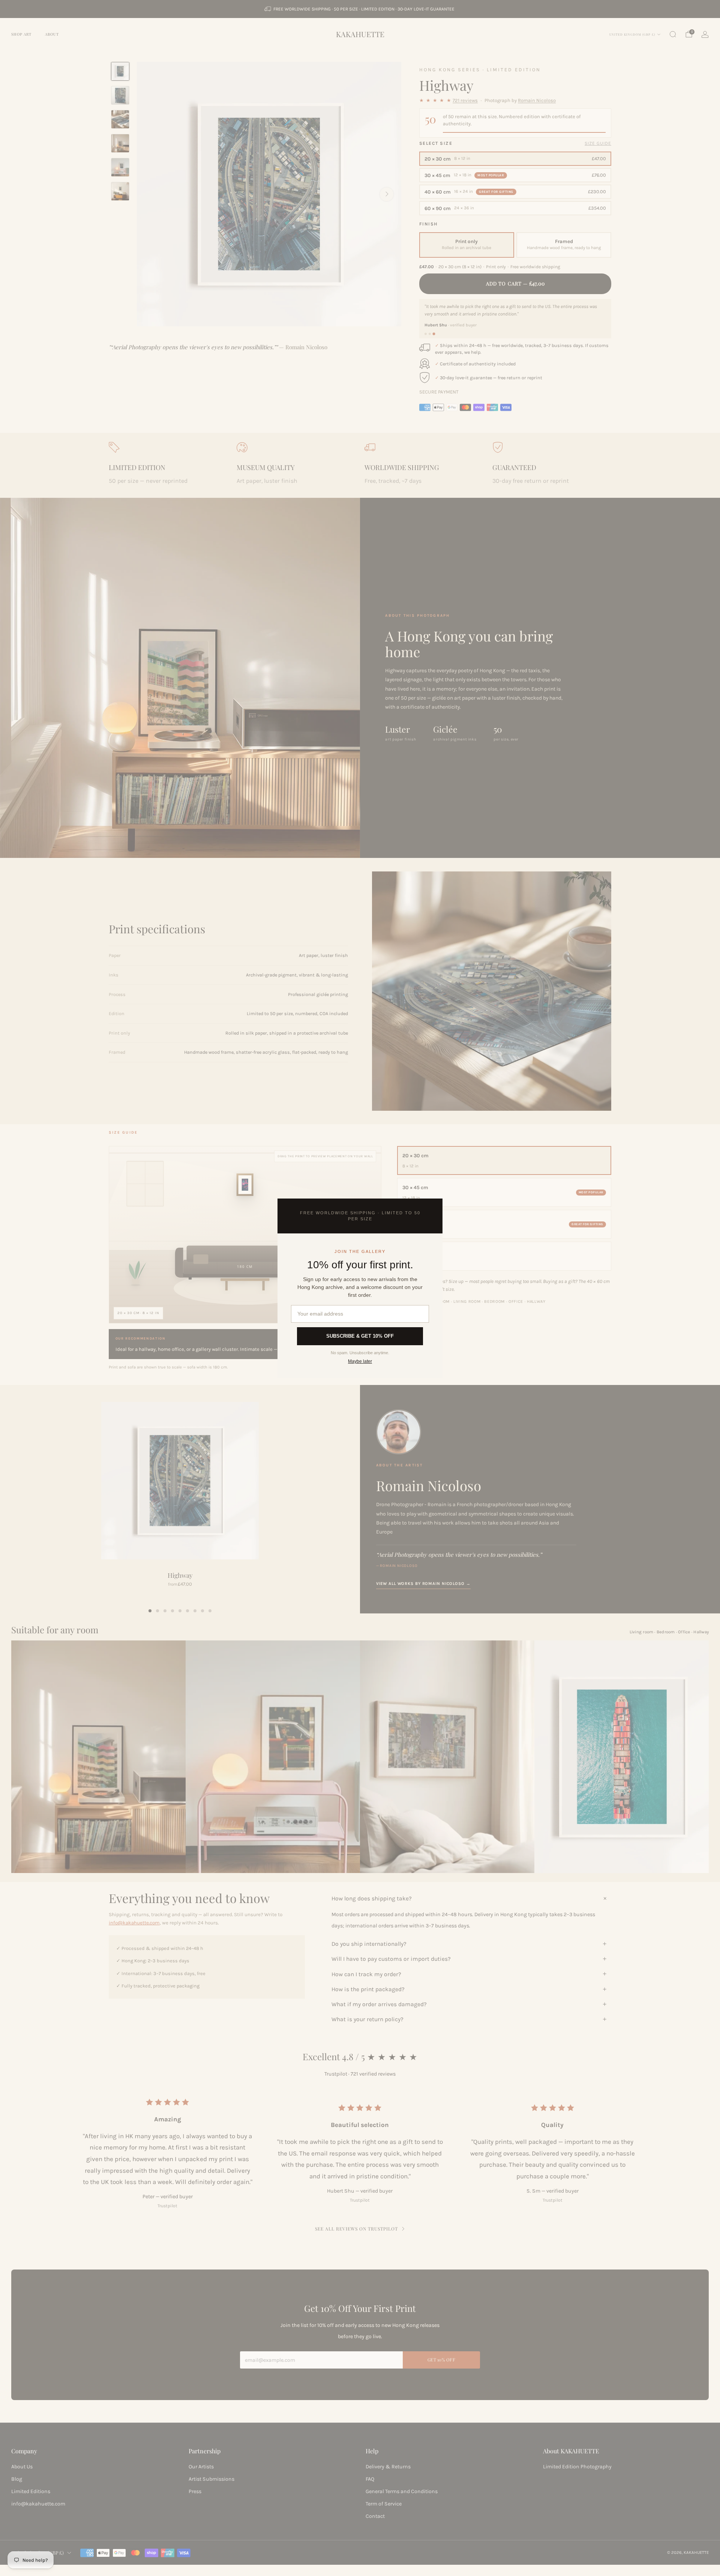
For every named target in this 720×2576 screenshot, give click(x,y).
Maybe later (360, 1361)
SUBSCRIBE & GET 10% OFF (360, 1336)
